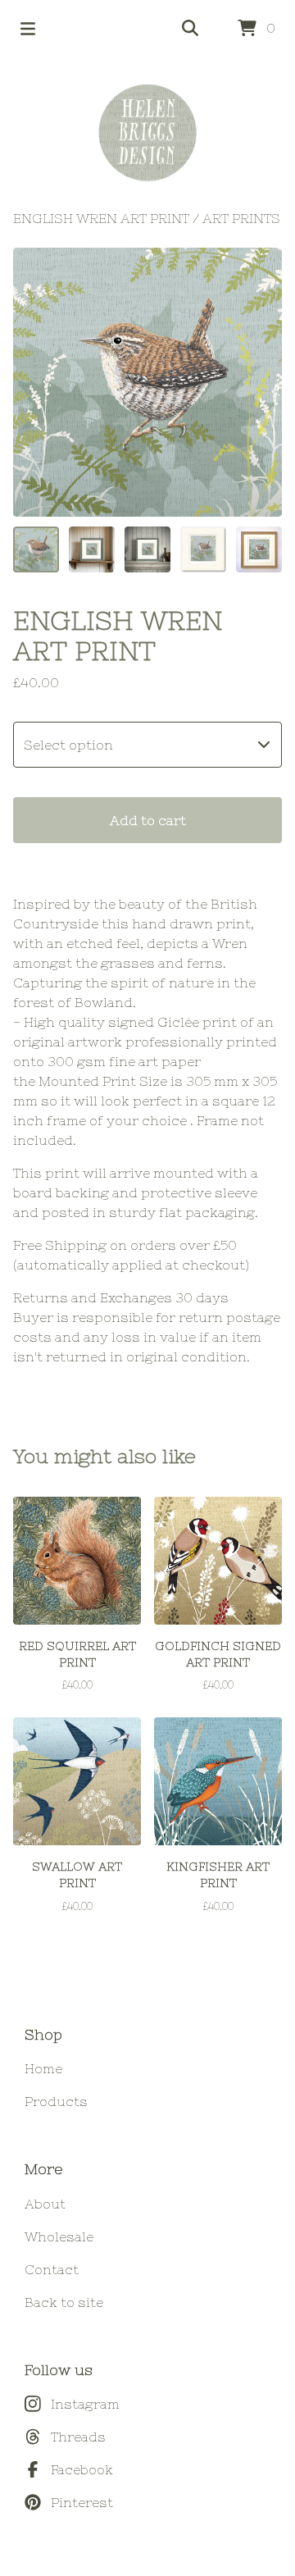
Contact (52, 2269)
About (45, 2204)
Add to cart (148, 820)
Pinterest (82, 2502)
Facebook (82, 2469)
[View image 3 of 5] (147, 549)
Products (56, 2101)
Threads (78, 2437)
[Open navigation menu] (28, 29)
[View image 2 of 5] (92, 549)
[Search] (190, 29)
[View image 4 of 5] (203, 549)
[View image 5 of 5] (259, 549)
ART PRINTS (241, 218)
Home (43, 2068)
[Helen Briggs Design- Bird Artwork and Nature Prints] (147, 133)
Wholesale (59, 2236)
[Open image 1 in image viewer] (147, 382)
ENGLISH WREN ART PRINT (101, 218)
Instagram (85, 2404)
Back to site (64, 2302)
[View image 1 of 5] (36, 549)
